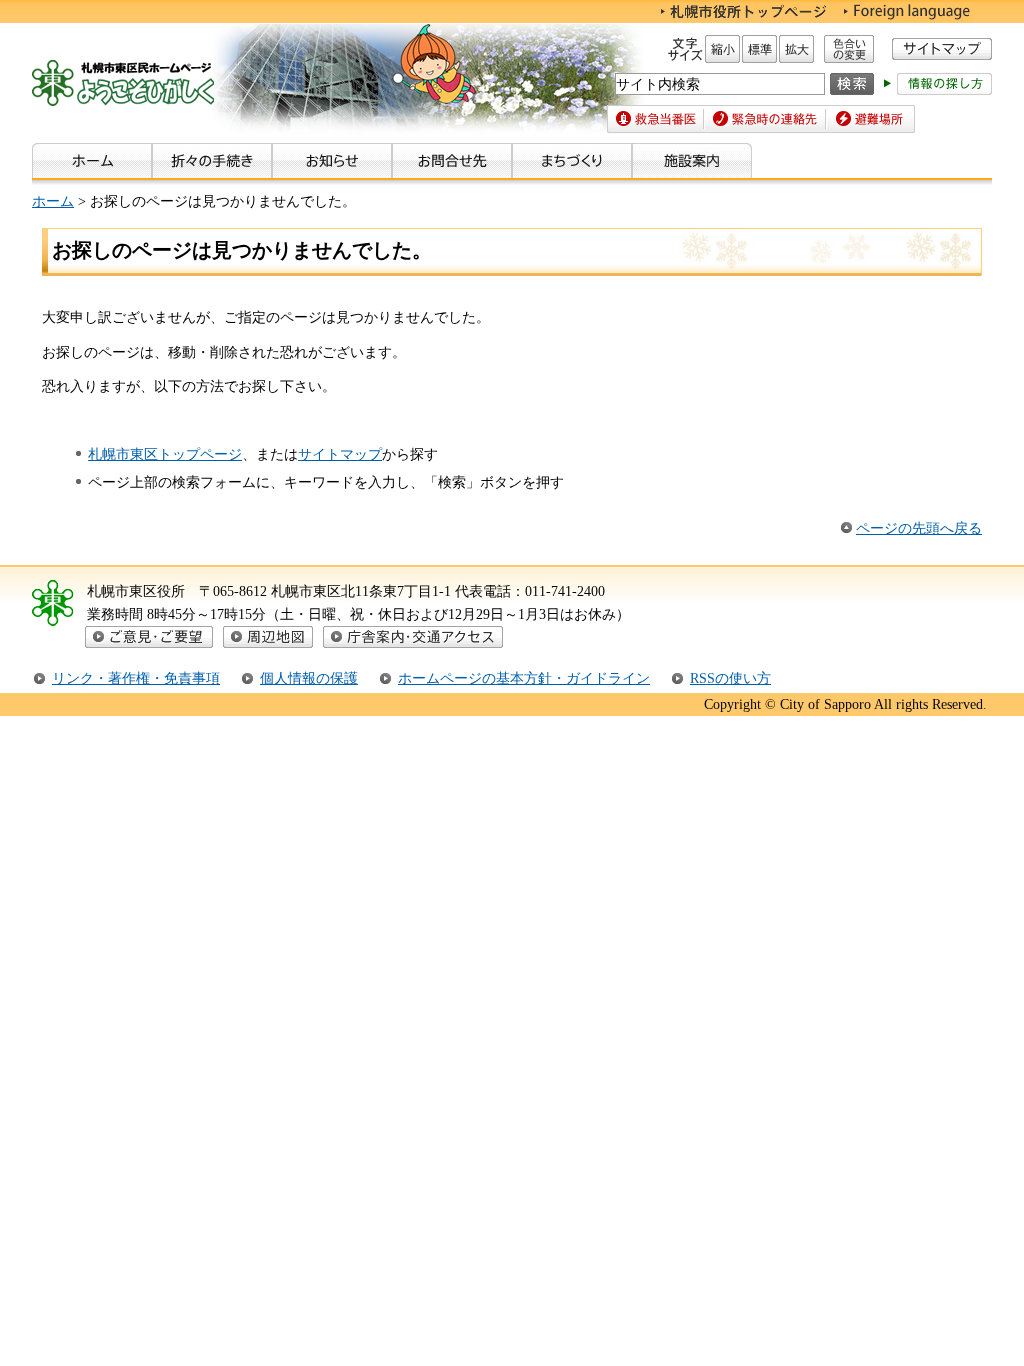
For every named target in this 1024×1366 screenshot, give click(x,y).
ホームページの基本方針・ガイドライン (524, 678)
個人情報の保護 (309, 678)
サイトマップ (340, 454)
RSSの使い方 (730, 678)
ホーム (53, 201)
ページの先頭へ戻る (919, 528)
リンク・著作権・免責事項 (136, 678)
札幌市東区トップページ (165, 454)
